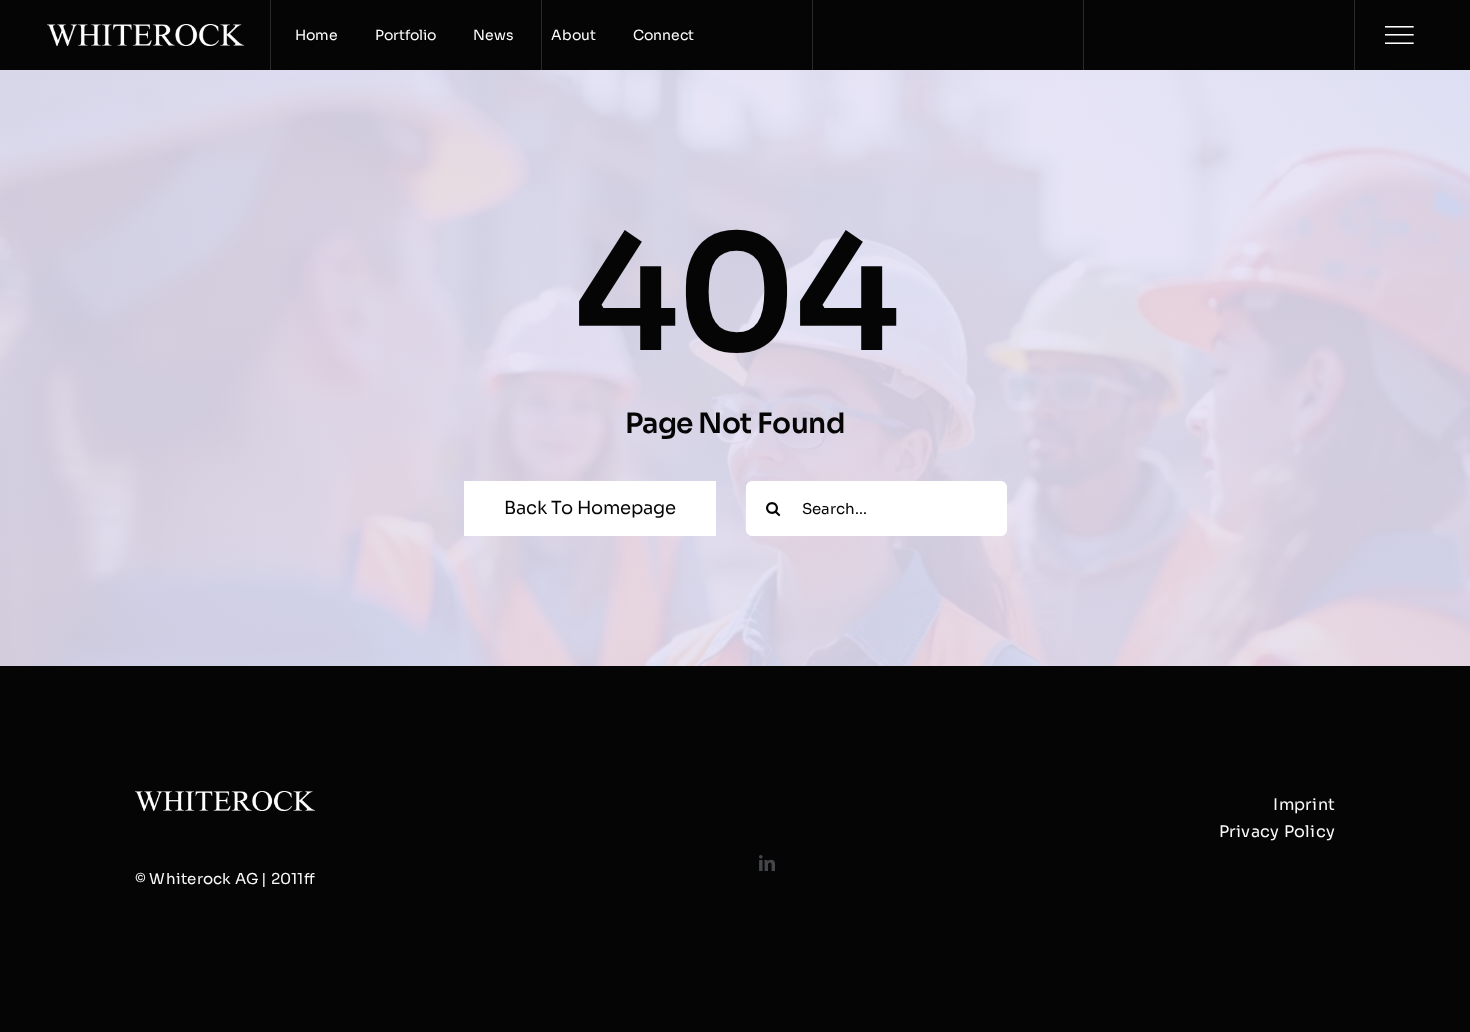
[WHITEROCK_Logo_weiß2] (145, 31)
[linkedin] (767, 863)
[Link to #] (1399, 35)
